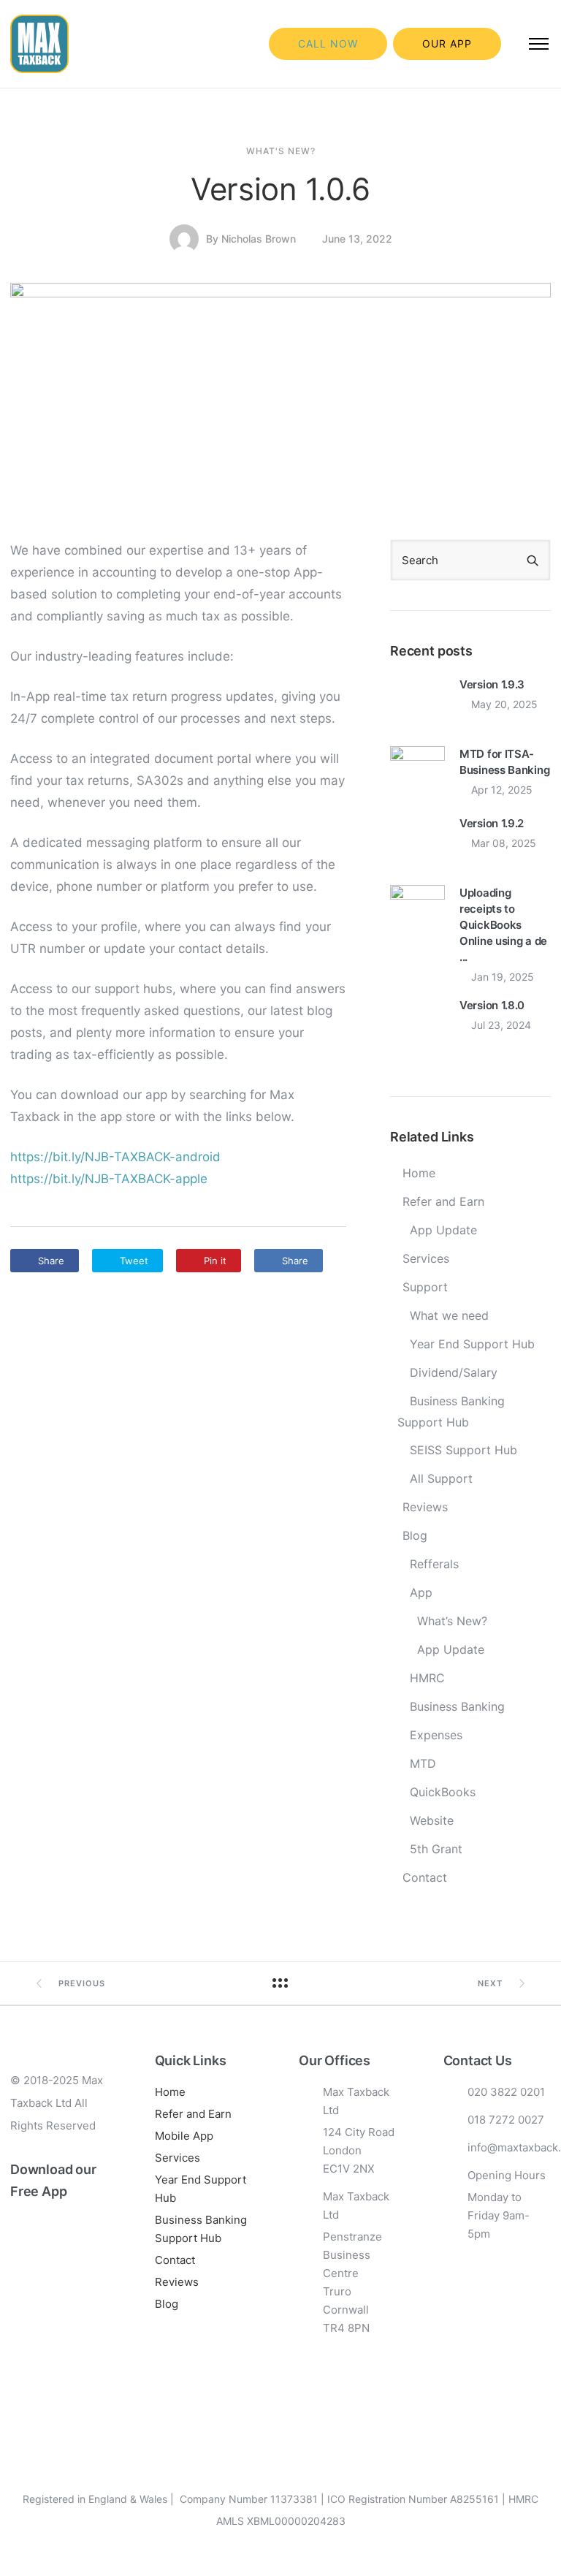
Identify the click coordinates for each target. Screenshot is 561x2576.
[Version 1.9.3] (417, 703)
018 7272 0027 (506, 2120)
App (421, 1592)
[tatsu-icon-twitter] (17, 2346)
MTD (423, 1763)
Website (432, 1820)
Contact (425, 1877)
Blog (415, 1535)
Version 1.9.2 (492, 823)
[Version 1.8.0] (417, 1024)
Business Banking (457, 1706)
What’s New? (452, 1621)
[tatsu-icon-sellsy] (63, 2346)
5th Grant (436, 1849)
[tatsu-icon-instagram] (41, 2333)
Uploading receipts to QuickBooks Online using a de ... (503, 925)
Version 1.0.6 (280, 189)
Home (419, 1173)
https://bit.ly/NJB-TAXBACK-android (115, 1157)
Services (426, 1258)
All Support (441, 1478)
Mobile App (184, 2136)
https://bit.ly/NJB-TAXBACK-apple (109, 1179)
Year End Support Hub (472, 1344)
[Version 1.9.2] (417, 842)
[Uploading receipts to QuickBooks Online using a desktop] (417, 911)
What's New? (281, 151)
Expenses (436, 1735)
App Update (443, 1230)
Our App (447, 43)
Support (425, 1287)
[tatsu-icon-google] (41, 2346)
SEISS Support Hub (463, 1450)
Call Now (328, 43)
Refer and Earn (443, 1201)
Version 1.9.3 (492, 684)
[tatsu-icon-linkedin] (65, 2333)
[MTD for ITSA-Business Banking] (417, 772)
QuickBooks (443, 1792)
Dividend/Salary (454, 1372)
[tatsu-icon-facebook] (17, 2333)
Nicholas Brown (259, 239)
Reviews (425, 1507)
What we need (449, 1315)
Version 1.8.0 (492, 1005)
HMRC (427, 1678)
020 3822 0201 (506, 2092)
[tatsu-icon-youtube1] (89, 2333)
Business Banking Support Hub (451, 1412)
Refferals (434, 1564)
